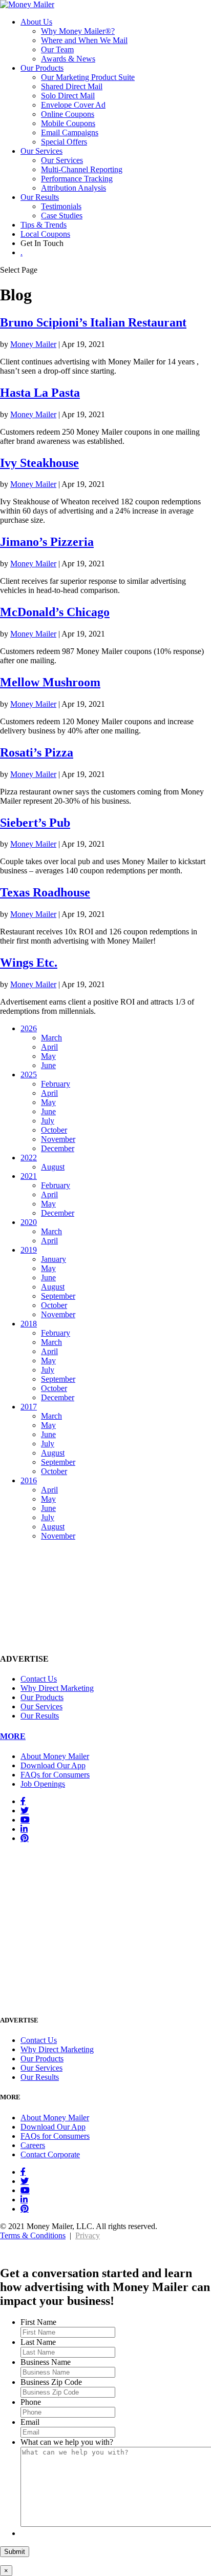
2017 (29, 1407)
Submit (15, 2552)
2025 (29, 1075)
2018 (29, 1324)
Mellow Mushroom (50, 682)
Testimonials (61, 206)
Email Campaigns (70, 132)
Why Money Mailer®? (78, 31)
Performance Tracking (77, 179)
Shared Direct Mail (72, 86)
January (54, 1259)
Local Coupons (45, 234)
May (48, 1056)
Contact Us (39, 1679)
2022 (29, 1158)
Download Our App (53, 1765)
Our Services (41, 151)
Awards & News (68, 59)
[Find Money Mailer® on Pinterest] (25, 1838)
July (48, 1121)
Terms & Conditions (33, 2235)
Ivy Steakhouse (39, 463)
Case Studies (62, 216)
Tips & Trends (44, 225)
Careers (33, 2145)
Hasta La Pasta (40, 393)
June (48, 1065)
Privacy (88, 2235)
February (56, 1084)
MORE (13, 1736)
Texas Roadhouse (45, 892)
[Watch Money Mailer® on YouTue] (25, 1819)
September (58, 1296)
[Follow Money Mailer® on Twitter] (25, 1810)
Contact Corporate (50, 2154)
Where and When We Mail (84, 40)
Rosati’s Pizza (37, 752)
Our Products (42, 68)
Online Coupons (68, 114)
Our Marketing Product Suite (88, 77)
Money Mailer (33, 344)
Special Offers (64, 142)
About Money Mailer (55, 1756)
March (51, 1038)
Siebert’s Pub (35, 823)
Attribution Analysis (73, 188)
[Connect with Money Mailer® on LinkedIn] (24, 1829)
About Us (36, 22)
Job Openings (43, 1784)
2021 (29, 1176)
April (49, 1047)
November (58, 1139)
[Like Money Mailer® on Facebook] (23, 1801)
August (53, 1167)
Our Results (40, 197)
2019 (29, 1250)
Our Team (57, 49)
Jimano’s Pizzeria (47, 542)
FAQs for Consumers (55, 1775)
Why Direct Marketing (57, 1688)
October (54, 1130)
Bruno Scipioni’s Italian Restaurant (93, 322)
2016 (29, 1480)
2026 (29, 1028)
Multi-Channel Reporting (82, 169)
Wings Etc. (29, 963)
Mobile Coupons (68, 123)
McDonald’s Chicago (55, 612)
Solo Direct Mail (68, 96)
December (58, 1148)
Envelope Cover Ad (73, 105)
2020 (29, 1222)
